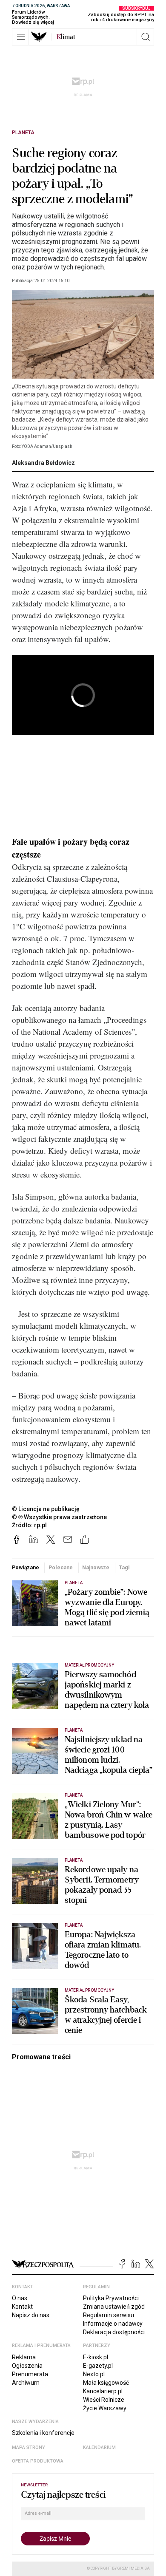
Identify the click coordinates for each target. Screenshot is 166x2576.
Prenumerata (30, 2374)
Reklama (24, 2357)
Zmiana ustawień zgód (114, 2307)
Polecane (61, 1567)
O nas (20, 2298)
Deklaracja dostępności (114, 2332)
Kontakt (22, 2307)
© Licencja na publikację (46, 1509)
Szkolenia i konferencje (43, 2433)
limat (66, 37)
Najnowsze (96, 1567)
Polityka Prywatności (111, 2298)
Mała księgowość (106, 2383)
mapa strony (29, 2447)
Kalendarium (99, 2447)
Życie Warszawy (105, 2408)
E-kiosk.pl (96, 2357)
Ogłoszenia (27, 2366)
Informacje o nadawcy (113, 2324)
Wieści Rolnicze (104, 2400)
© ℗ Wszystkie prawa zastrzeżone (59, 1517)
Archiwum (26, 2383)
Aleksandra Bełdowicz (43, 463)
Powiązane (26, 1567)
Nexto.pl (94, 2374)
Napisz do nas (31, 2315)
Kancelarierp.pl (103, 2391)
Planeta (23, 133)
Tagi (124, 1567)
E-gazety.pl (98, 2366)
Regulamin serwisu (109, 2315)
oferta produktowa (38, 2461)
